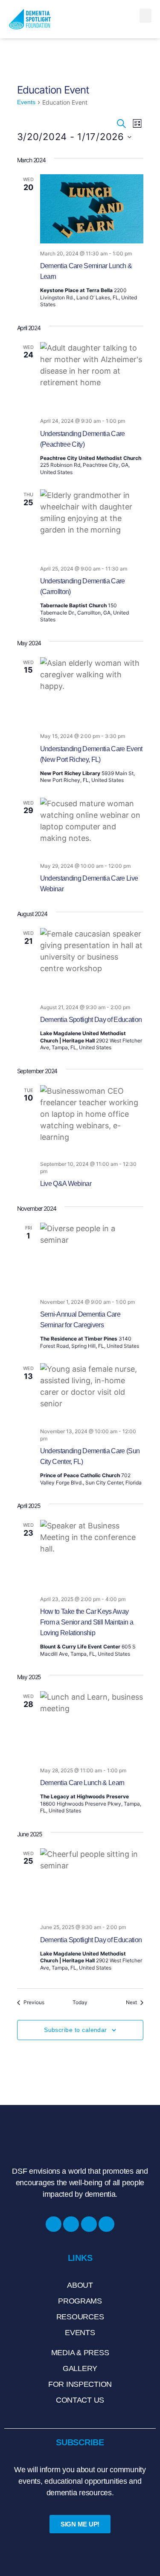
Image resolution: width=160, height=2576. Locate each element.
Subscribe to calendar (76, 2030)
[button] (145, 16)
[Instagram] (71, 2224)
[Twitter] (106, 2224)
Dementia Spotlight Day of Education (91, 1020)
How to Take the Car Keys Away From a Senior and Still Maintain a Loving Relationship (87, 1622)
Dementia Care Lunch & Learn (82, 1783)
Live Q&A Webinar (66, 1184)
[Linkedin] (89, 2224)
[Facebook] (54, 2224)
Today (80, 2002)
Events (26, 102)
